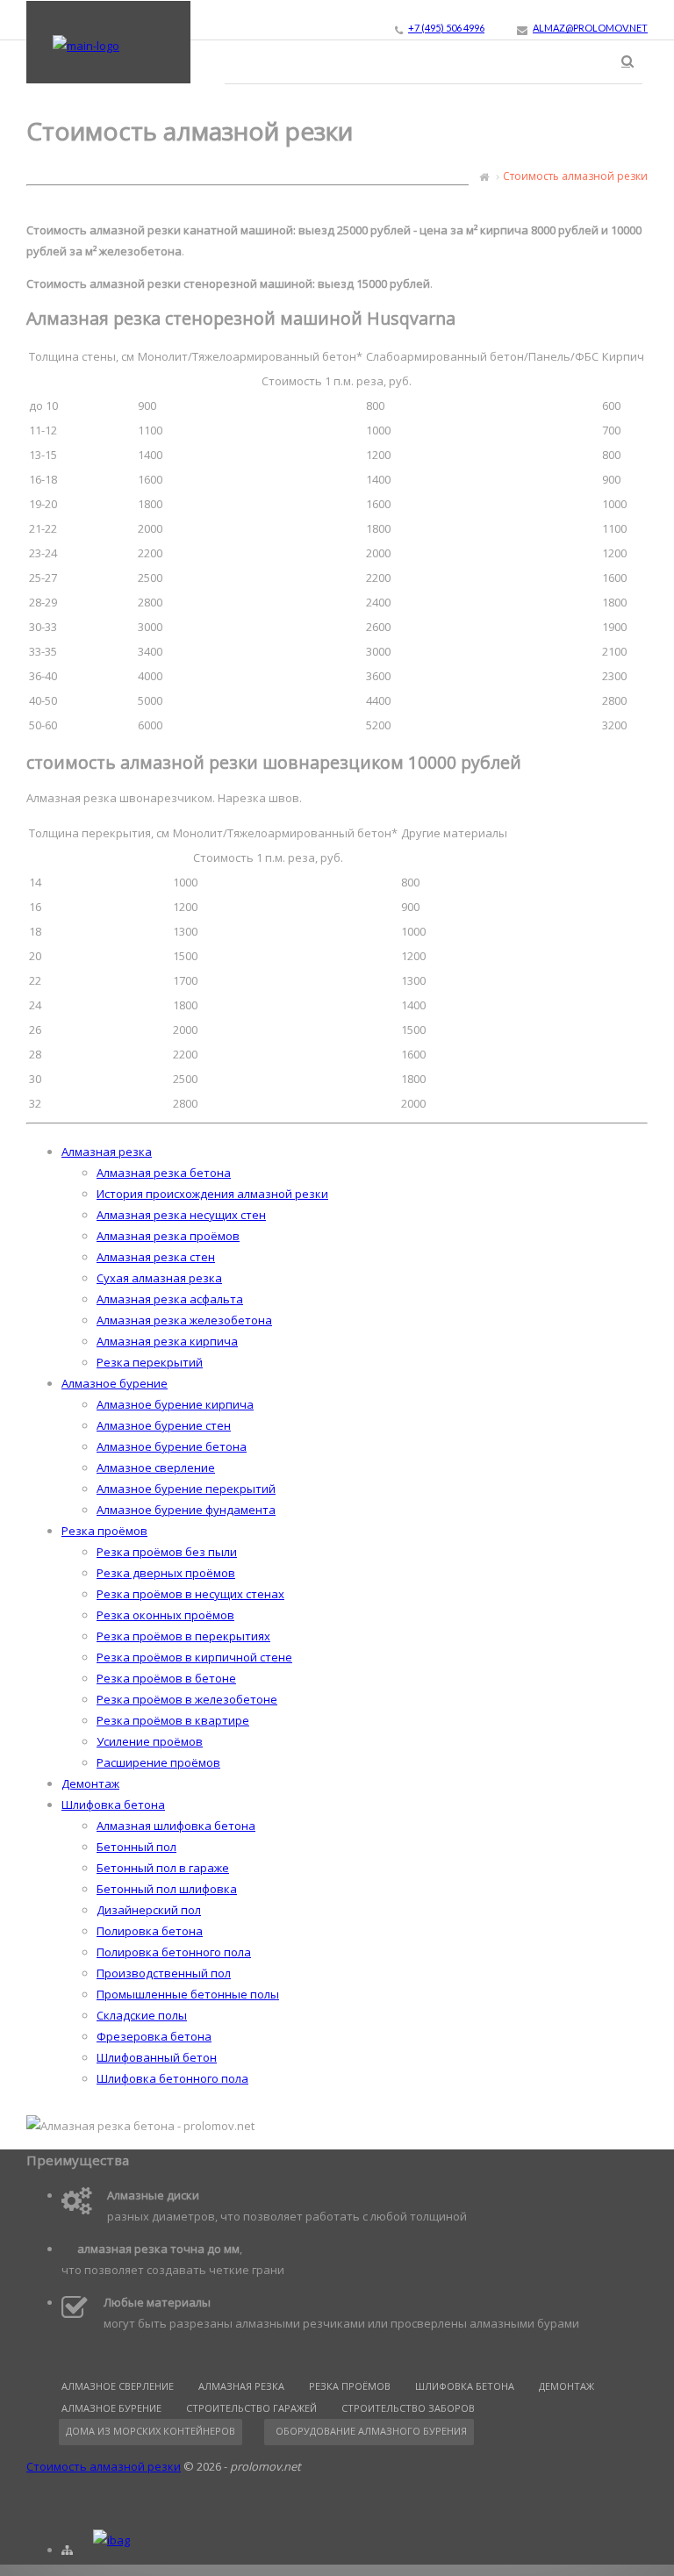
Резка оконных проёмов (165, 1615)
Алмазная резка (107, 1152)
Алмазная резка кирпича (167, 1341)
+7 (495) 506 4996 (446, 28)
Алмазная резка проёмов (168, 1236)
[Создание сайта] (111, 2540)
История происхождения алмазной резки (212, 1194)
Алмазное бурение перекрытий (186, 1489)
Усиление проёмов (150, 1741)
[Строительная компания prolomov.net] (484, 176)
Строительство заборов (408, 2408)
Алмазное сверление (156, 1467)
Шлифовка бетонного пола (172, 2078)
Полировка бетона (150, 1931)
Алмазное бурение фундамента (186, 1510)
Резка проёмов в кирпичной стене (194, 1657)
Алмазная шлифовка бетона (176, 1826)
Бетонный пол (136, 1847)
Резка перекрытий (150, 1362)
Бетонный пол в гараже (163, 1868)
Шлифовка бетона (113, 1805)
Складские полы (142, 2015)
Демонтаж (90, 1783)
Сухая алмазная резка (159, 1278)
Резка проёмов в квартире (173, 1720)
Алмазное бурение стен (164, 1425)
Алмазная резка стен (156, 1257)
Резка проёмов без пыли (167, 1552)
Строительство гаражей (251, 2408)
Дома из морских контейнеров (151, 2431)
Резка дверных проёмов (166, 1573)
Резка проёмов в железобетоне (187, 1699)
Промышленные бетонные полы (188, 1994)
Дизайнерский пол (149, 1910)
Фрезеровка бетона (154, 2036)
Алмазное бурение (115, 1383)
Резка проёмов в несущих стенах (190, 1594)
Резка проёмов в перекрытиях (183, 1636)
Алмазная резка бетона (164, 1173)
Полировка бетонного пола (174, 1952)
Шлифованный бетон (157, 2057)
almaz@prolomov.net (590, 28)
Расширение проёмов (158, 1762)
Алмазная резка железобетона (184, 1320)
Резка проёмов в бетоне (166, 1678)
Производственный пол (164, 1973)
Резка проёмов (104, 1531)
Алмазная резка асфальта (170, 1299)
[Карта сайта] (67, 2550)
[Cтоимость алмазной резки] (86, 46)
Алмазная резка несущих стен (181, 1215)
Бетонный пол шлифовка (167, 1889)
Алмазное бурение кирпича (175, 1404)
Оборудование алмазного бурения (371, 2431)
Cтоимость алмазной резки (104, 2466)
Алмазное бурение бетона (172, 1446)
